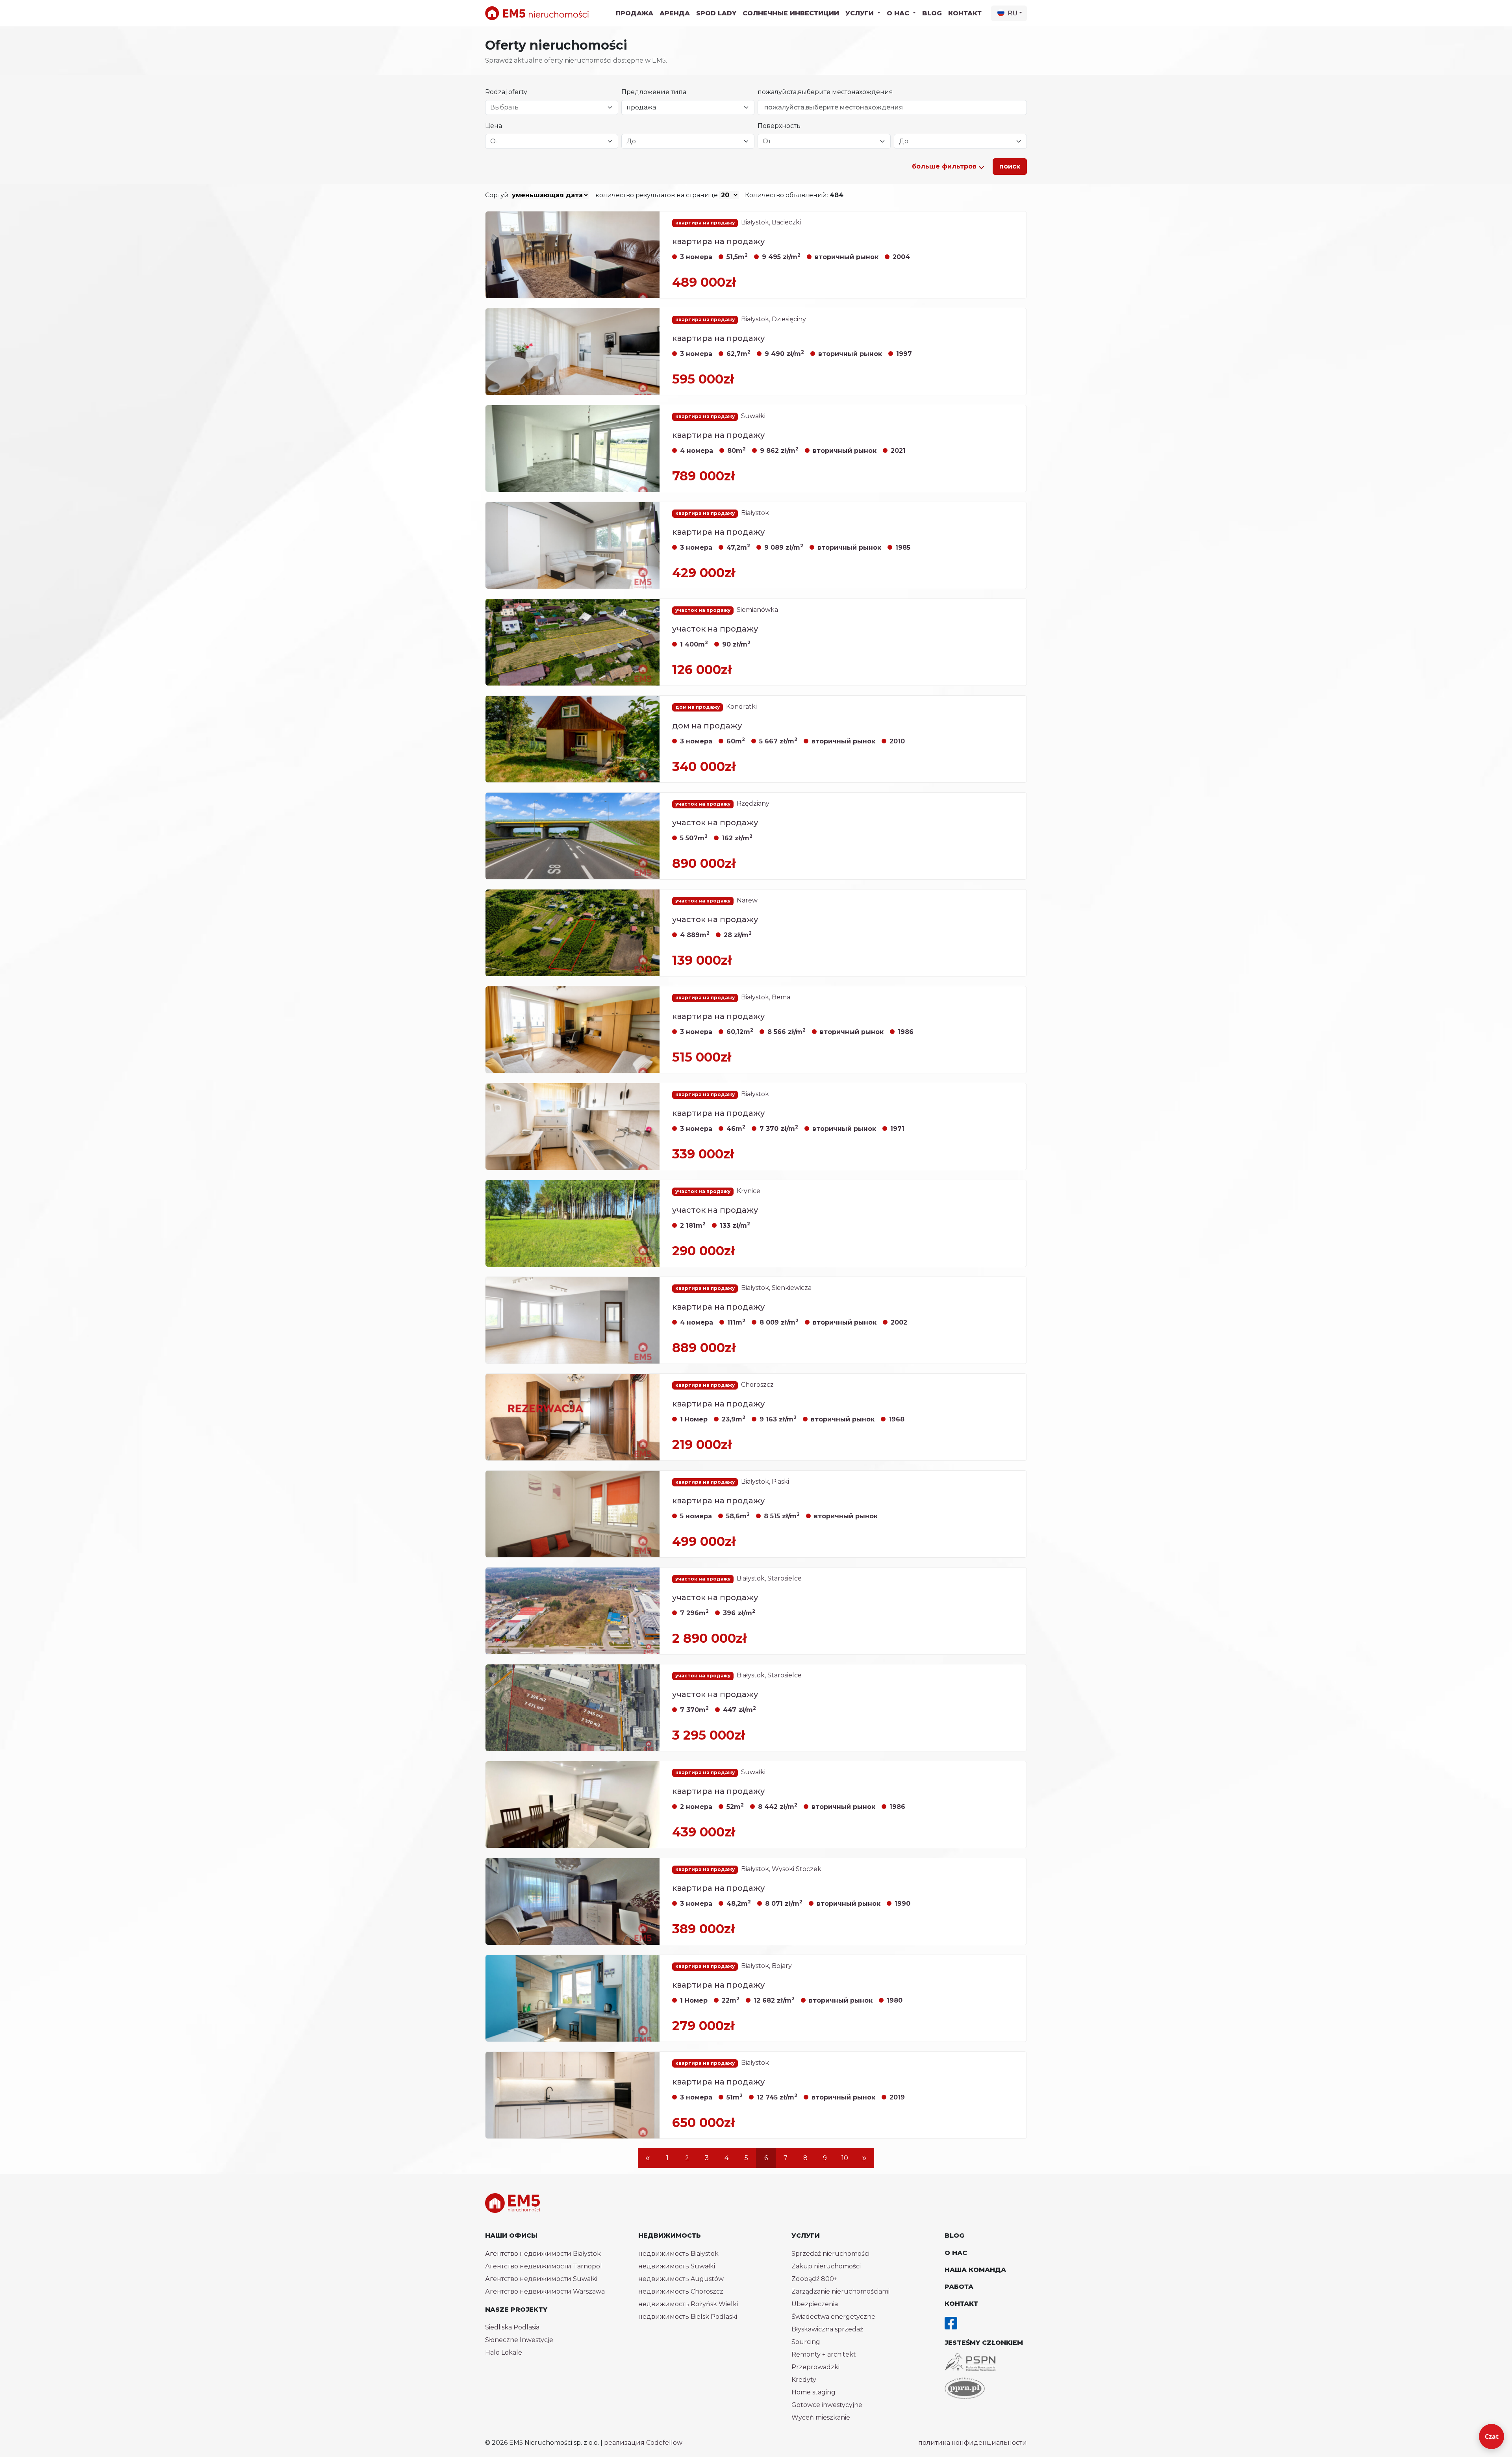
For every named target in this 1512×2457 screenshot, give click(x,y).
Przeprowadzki (815, 2367)
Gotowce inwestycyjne (827, 2405)
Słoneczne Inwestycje (519, 2340)
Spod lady (716, 13)
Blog (932, 13)
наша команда (975, 2270)
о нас (956, 2253)
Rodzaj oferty (506, 92)
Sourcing (806, 2342)
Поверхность (779, 126)
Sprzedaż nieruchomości (830, 2254)
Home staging (813, 2392)
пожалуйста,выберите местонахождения (825, 92)
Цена (494, 126)
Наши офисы (511, 2236)
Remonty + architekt (824, 2354)
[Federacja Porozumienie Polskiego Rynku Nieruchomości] (965, 2388)
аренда (675, 13)
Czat (1492, 2437)
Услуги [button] (861, 13)
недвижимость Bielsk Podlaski (688, 2317)
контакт (965, 13)
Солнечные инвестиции (791, 13)
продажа (635, 13)
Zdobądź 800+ (814, 2279)
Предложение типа (654, 92)
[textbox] (547, 107)
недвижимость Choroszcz (681, 2291)
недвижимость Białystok (678, 2254)
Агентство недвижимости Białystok (543, 2254)
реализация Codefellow (643, 2443)
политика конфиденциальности (973, 2443)
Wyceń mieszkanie (821, 2417)
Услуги (806, 2236)
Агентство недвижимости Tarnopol (544, 2266)
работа (959, 2287)
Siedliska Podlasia (512, 2327)
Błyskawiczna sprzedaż (827, 2329)
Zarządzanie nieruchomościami (840, 2291)
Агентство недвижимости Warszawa (545, 2291)
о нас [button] (899, 13)
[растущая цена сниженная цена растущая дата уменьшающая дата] (550, 195)
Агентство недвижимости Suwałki (541, 2279)
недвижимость (670, 2236)
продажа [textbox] (641, 107)
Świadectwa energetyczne (833, 2317)
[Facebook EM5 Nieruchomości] (951, 2323)
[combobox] (552, 107)
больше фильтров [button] (945, 166)
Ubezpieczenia (815, 2304)
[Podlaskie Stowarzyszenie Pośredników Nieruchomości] (970, 2362)
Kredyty (804, 2380)
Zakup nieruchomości (826, 2266)
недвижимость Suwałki (677, 2266)
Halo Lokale (504, 2352)
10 (845, 2158)
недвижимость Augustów (681, 2279)
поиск (1010, 166)
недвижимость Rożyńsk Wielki (688, 2304)
